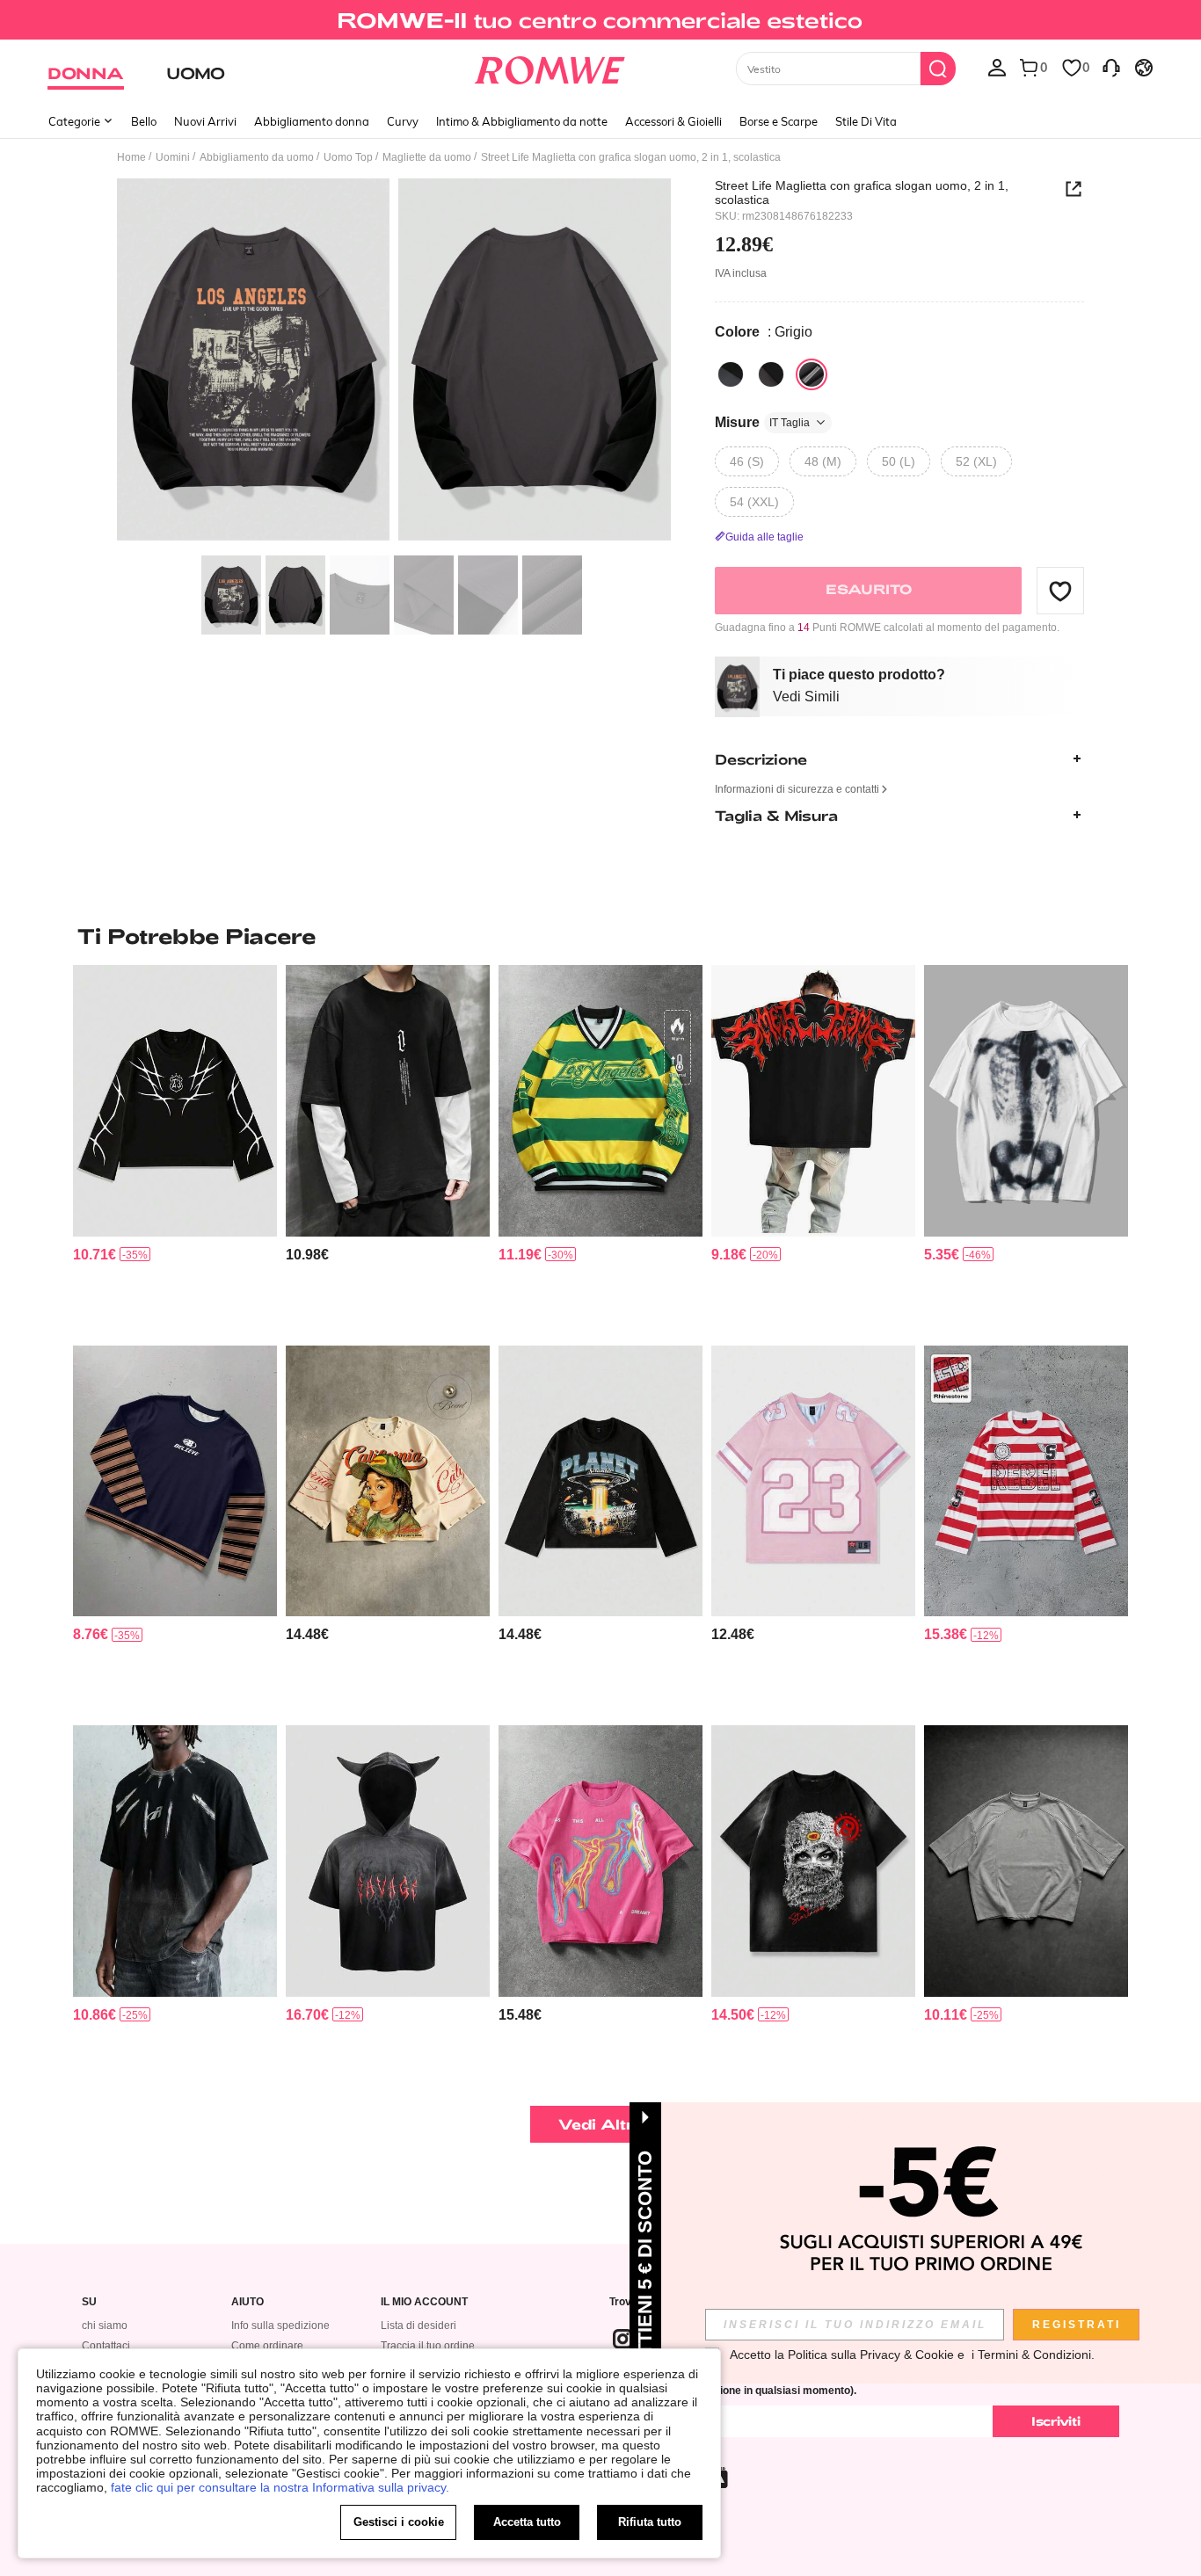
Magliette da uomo (427, 157)
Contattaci (106, 2346)
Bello (144, 121)
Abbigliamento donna (312, 121)
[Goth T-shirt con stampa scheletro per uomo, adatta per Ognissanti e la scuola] (1026, 1101)
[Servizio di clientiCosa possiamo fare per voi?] (1111, 67)
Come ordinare (267, 2346)
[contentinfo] (95, 1255)
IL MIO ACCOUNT (424, 2302)
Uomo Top (348, 157)
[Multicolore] (731, 374)
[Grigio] (812, 374)
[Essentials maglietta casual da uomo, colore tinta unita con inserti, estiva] (1026, 1861)
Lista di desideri (419, 2326)
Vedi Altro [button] (601, 2124)
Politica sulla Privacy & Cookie (871, 2355)
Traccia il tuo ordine (428, 2346)
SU (89, 2302)
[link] (600, 21)
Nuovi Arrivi (205, 121)
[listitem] (175, 1148)
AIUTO (247, 2302)
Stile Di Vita (866, 121)
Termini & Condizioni (1034, 2355)
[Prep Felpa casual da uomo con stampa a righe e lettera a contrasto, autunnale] (600, 1101)
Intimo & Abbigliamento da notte (522, 121)
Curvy (403, 121)
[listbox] (997, 67)
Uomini (173, 157)
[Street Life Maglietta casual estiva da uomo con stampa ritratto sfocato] (600, 1861)
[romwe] (550, 67)
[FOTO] (394, 363)
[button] (1060, 591)
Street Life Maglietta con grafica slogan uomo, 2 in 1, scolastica (862, 192)
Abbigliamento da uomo (257, 157)
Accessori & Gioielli (673, 121)
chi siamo (105, 2326)
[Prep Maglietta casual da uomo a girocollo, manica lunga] (175, 1481)
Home (131, 157)
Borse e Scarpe (779, 121)
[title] (600, 936)
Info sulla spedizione (280, 2326)
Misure (762, 422)
